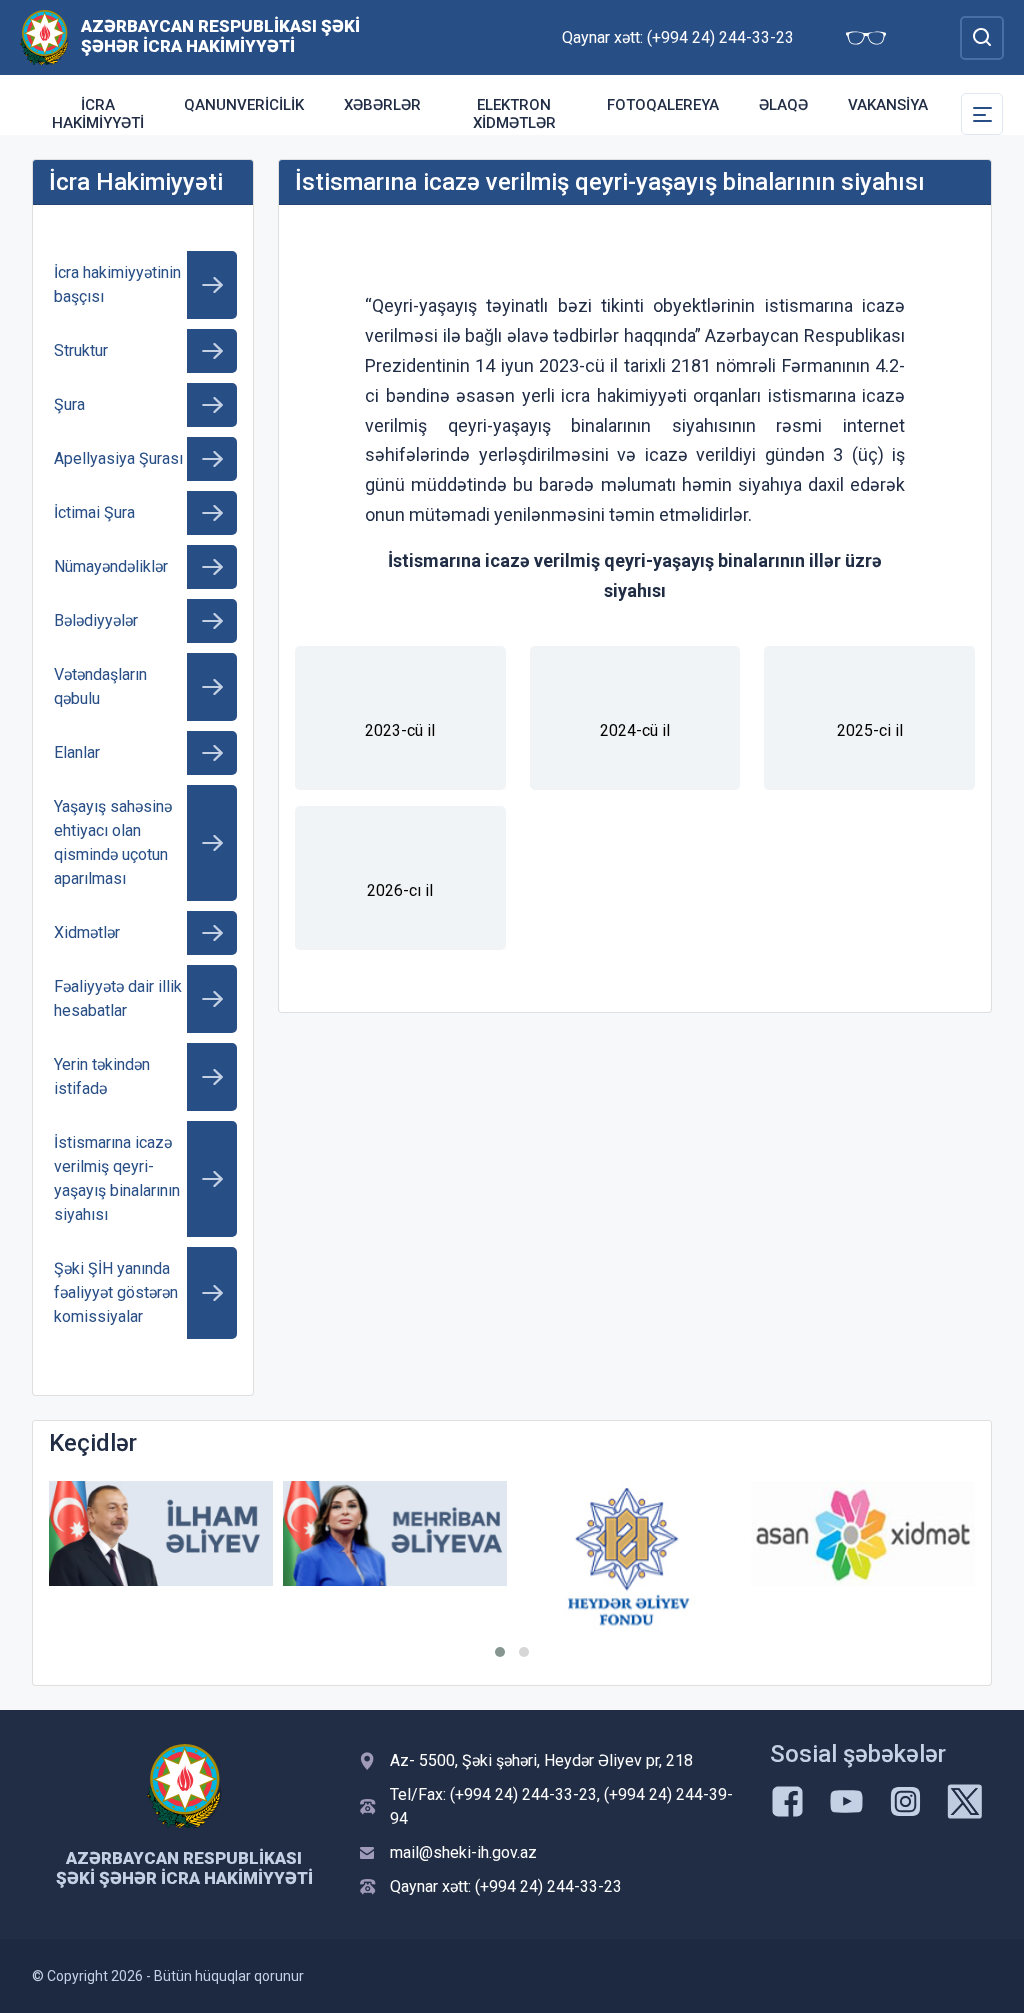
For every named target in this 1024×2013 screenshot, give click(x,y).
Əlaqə (783, 105)
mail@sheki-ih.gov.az (463, 1852)
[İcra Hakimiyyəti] (44, 36)
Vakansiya (888, 105)
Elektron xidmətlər (514, 114)
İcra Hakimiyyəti (98, 114)
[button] (500, 1652)
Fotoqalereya (663, 105)
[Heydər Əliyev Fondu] (629, 1556)
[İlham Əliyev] (161, 1533)
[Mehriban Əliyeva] (395, 1533)
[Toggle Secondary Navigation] (982, 114)
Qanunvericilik (244, 105)
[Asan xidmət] (863, 1533)
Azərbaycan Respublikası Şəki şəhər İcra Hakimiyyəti (220, 36)
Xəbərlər (382, 105)
